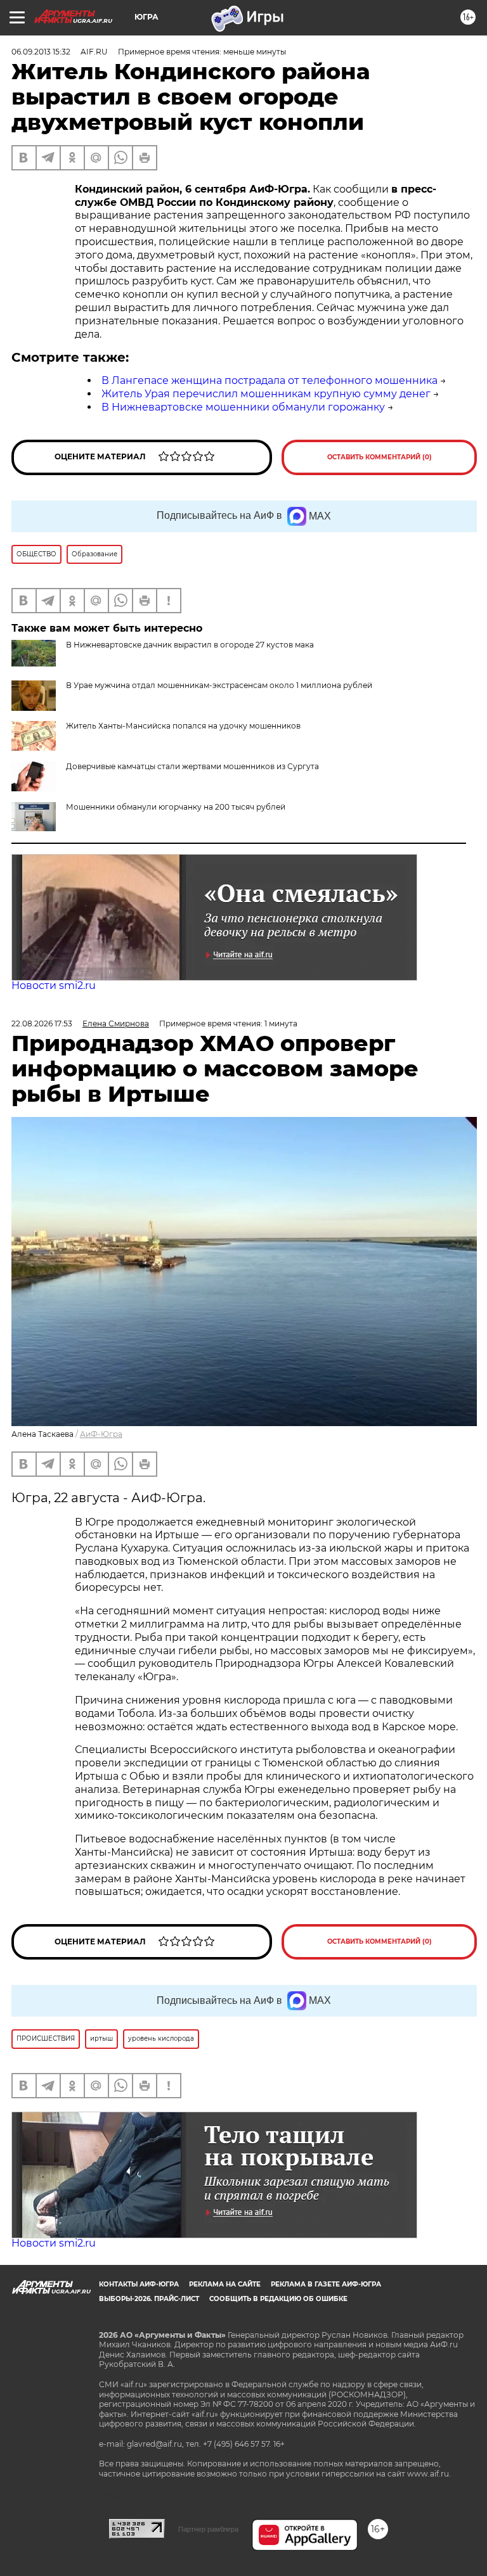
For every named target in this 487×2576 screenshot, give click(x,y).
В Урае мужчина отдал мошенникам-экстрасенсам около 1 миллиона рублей (219, 685)
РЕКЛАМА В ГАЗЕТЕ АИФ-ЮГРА (326, 2284)
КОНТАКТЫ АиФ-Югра (139, 2284)
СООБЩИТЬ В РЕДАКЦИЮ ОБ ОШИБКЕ (278, 2299)
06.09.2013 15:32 (41, 52)
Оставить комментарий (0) (380, 457)
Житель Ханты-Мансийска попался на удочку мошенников (183, 726)
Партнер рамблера (208, 2529)
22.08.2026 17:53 (42, 1023)
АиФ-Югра (101, 1434)
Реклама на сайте (225, 2284)
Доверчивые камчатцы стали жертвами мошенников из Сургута (192, 766)
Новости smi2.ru (54, 985)
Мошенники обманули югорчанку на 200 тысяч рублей (176, 807)
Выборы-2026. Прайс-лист (149, 2299)
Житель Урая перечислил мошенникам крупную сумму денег (266, 394)
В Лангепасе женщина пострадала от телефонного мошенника (269, 380)
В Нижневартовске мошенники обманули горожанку (243, 407)
